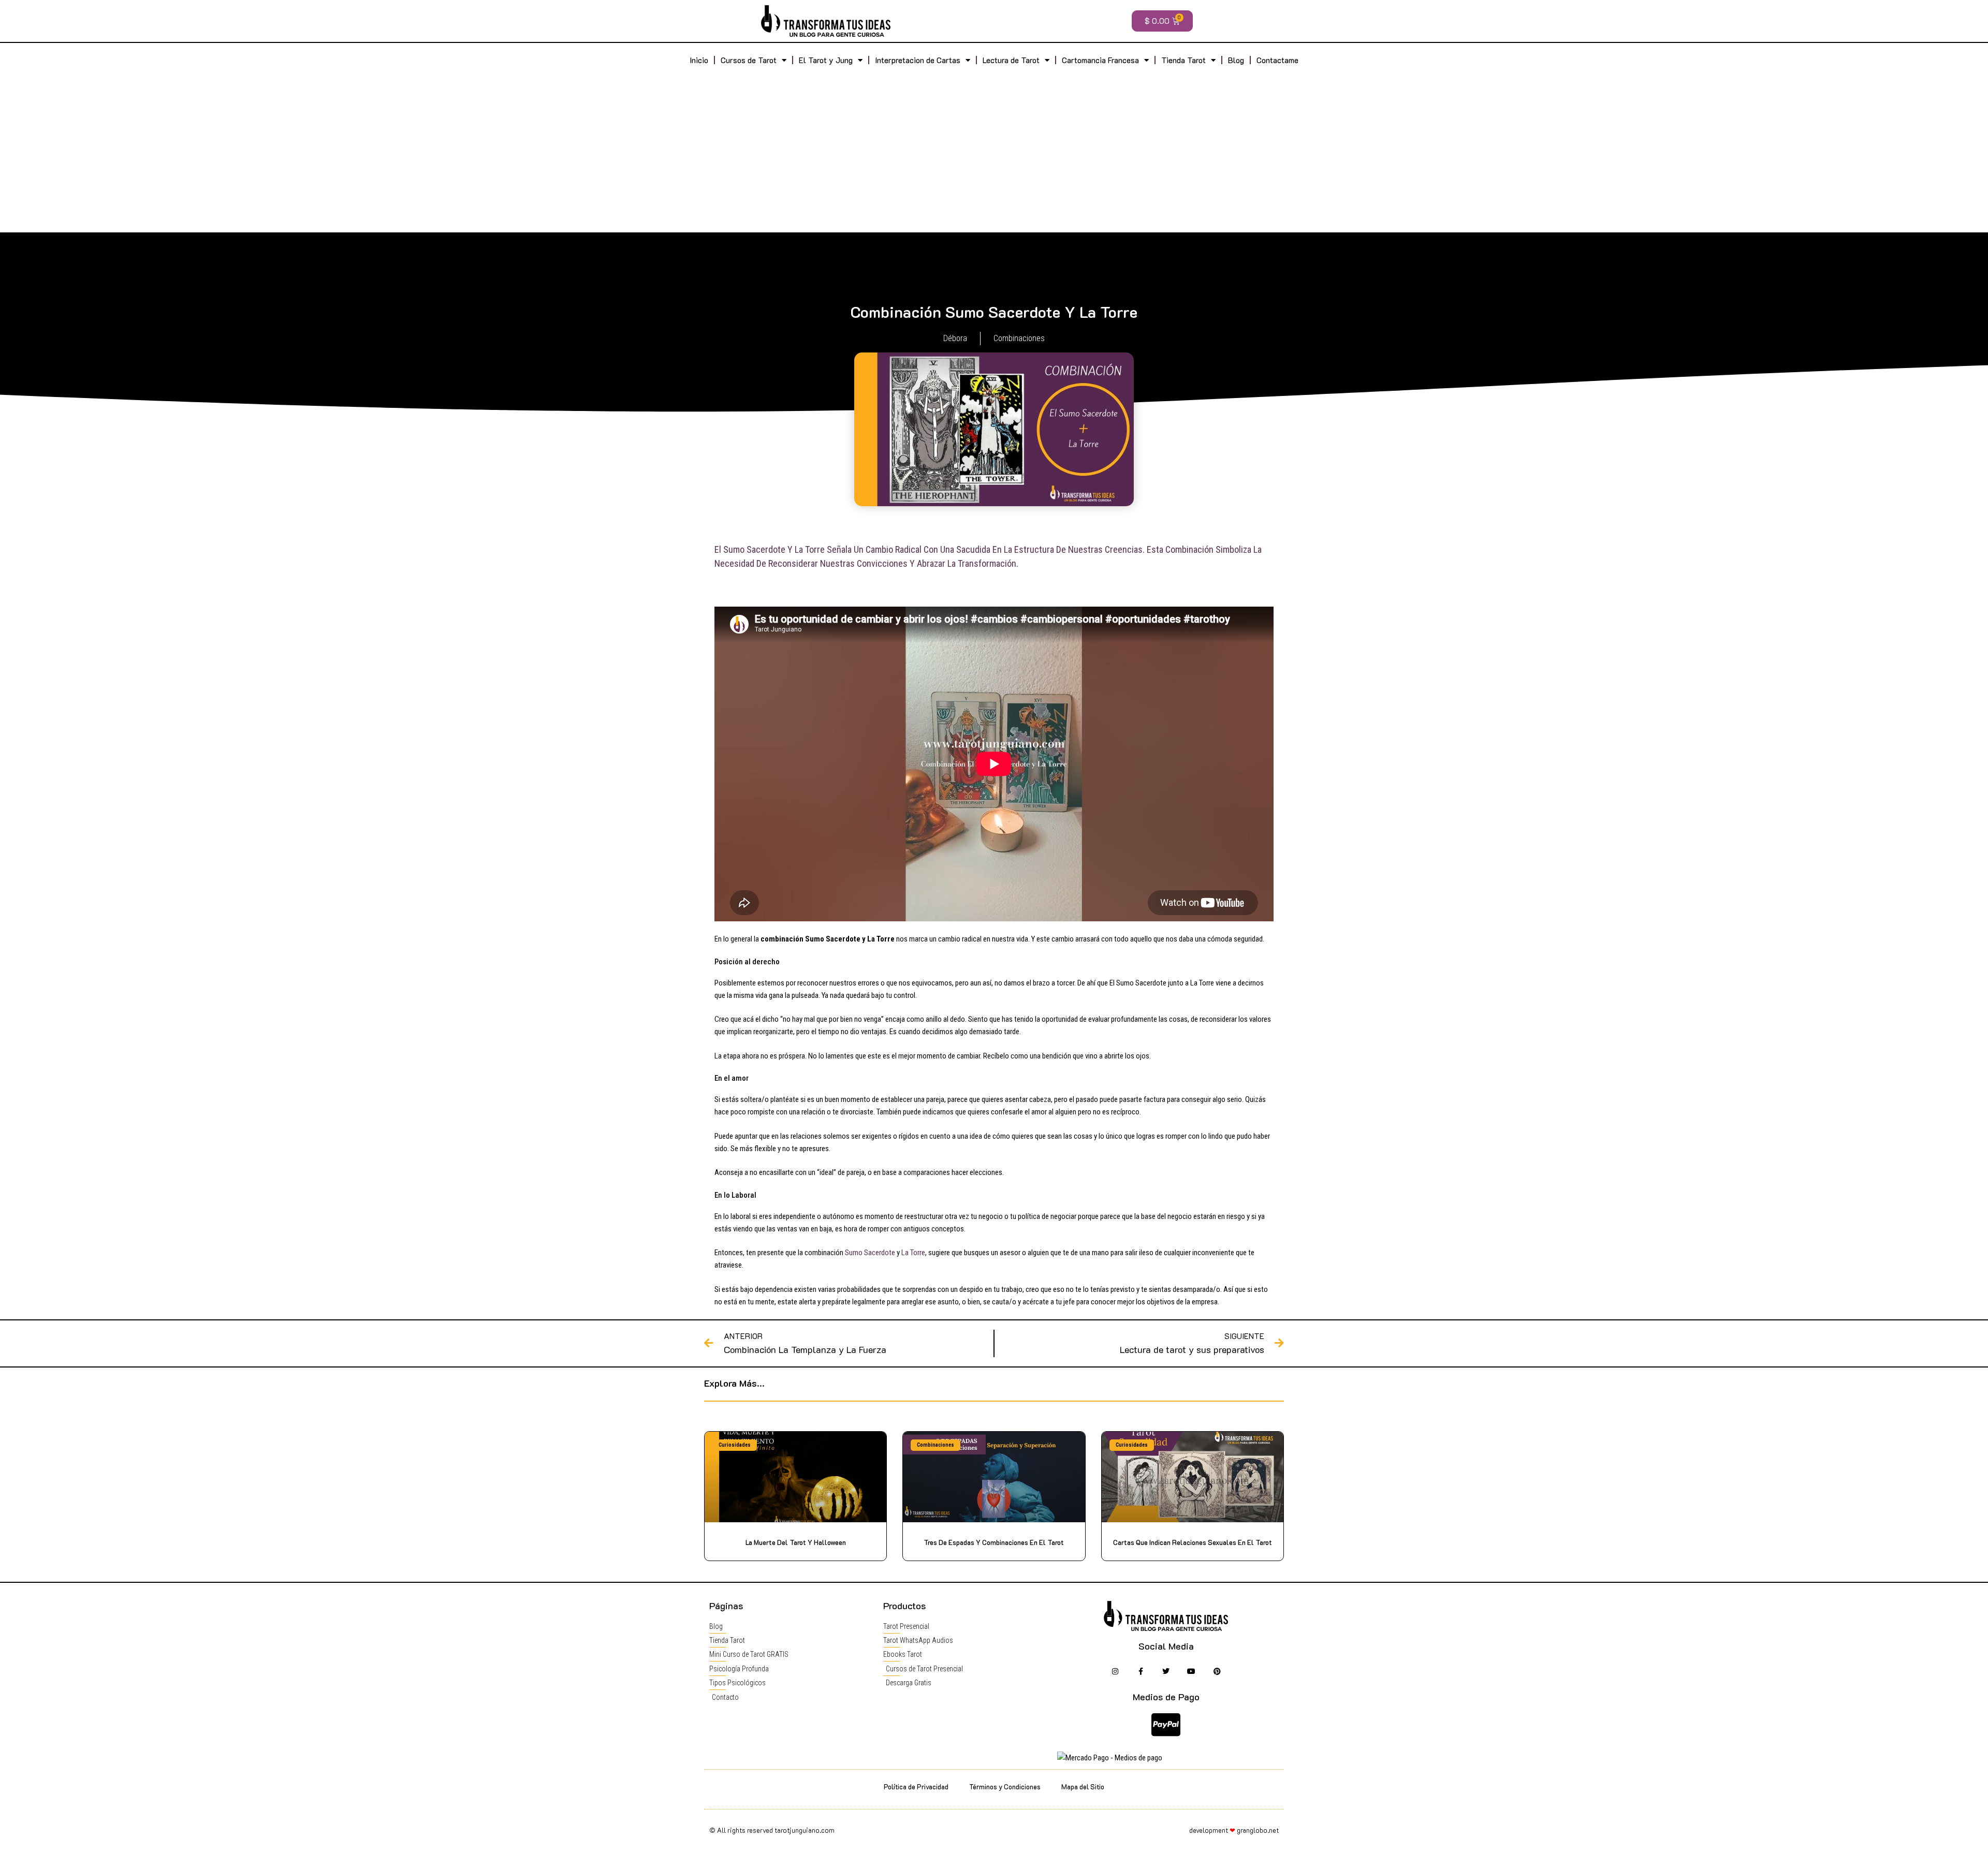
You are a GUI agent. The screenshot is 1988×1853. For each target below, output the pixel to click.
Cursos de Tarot (749, 60)
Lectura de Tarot (1011, 60)
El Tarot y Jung (826, 60)
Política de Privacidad (916, 1786)
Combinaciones (1019, 338)
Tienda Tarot (1183, 60)
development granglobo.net (1234, 1830)
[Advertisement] (994, 150)
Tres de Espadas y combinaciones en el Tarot (994, 1542)
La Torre (913, 1253)
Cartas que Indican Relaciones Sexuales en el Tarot (1193, 1542)
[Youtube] (1192, 1671)
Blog (1236, 60)
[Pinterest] (1217, 1671)
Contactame (1277, 60)
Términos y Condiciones (1005, 1786)
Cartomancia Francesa (1100, 60)
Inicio (699, 60)
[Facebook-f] (1140, 1671)
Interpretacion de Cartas (918, 60)
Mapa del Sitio (1083, 1786)
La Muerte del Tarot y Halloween (796, 1542)
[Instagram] (1115, 1671)
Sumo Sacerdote (870, 1253)
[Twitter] (1166, 1671)
